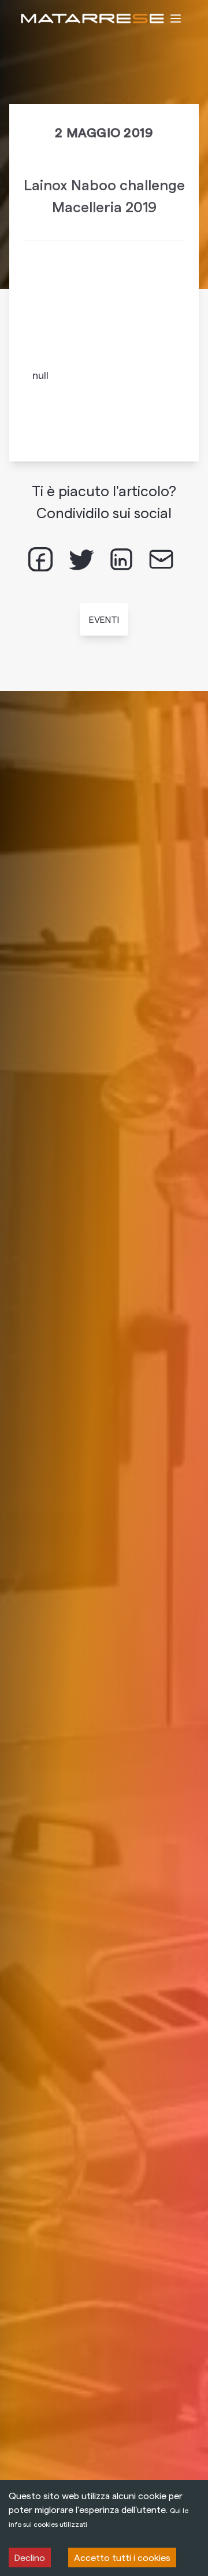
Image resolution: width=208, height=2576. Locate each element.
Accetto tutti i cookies (122, 2557)
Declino (30, 2557)
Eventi (104, 619)
